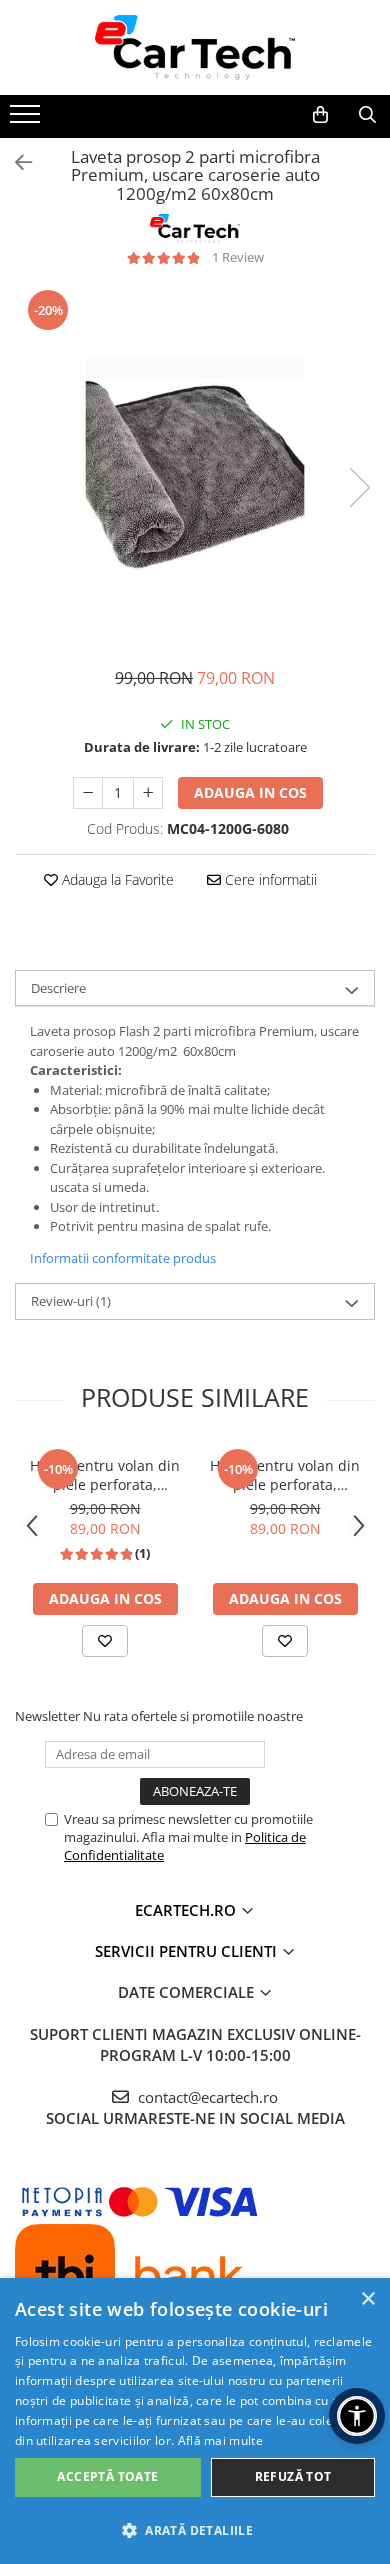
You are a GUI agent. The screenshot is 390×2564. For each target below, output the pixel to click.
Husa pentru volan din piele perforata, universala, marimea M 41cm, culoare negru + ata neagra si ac (105, 1475)
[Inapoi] (15, 162)
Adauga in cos (250, 792)
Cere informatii (269, 879)
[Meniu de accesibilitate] (357, 2416)
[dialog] (195, 2421)
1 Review (238, 257)
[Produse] (27, 120)
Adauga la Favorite (116, 879)
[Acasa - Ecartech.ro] (195, 47)
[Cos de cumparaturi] (320, 115)
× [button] (367, 2299)
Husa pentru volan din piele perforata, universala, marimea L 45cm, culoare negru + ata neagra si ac (285, 1475)
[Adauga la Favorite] (105, 1641)
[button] (195, 2529)
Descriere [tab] (58, 988)
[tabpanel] (195, 467)
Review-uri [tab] (71, 1301)
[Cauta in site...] (367, 115)
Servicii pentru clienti (188, 1951)
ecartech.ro (187, 1910)
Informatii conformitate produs (123, 1258)
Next (359, 487)
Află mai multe (220, 2440)
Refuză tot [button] (293, 2476)
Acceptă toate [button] (107, 2476)
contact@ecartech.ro (206, 2097)
